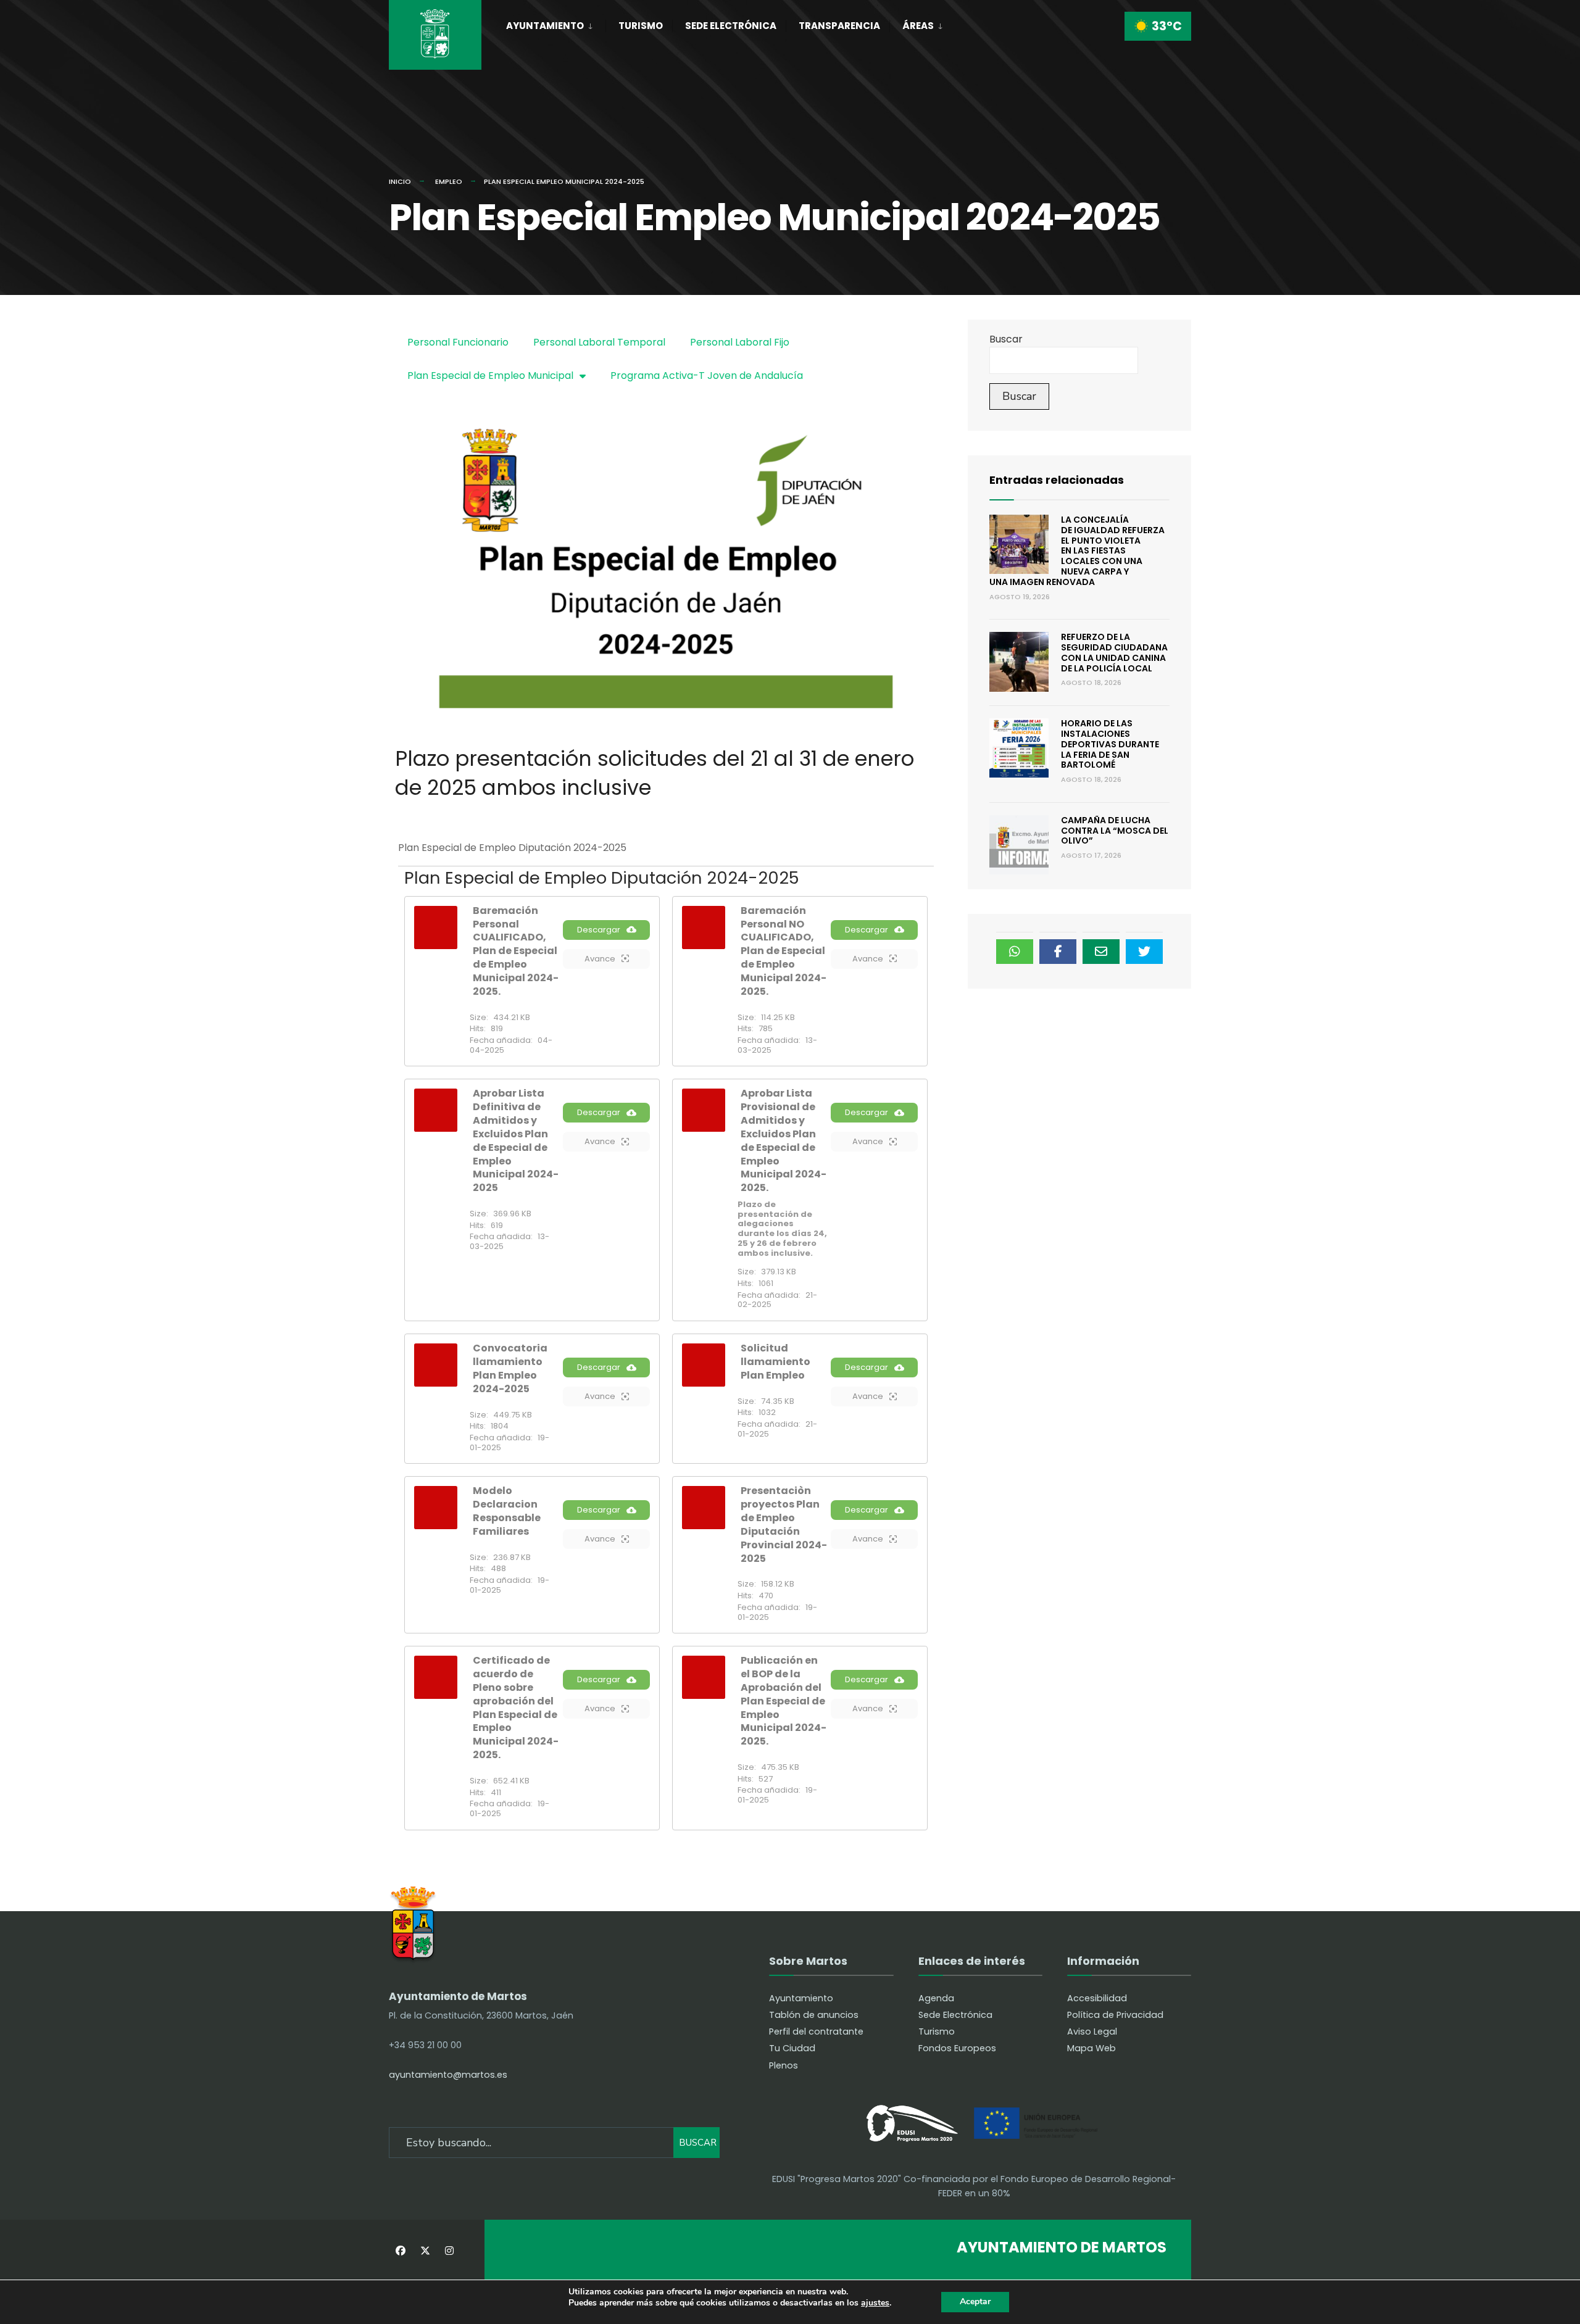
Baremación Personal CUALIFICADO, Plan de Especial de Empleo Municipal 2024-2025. (516, 951)
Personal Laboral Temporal (599, 342)
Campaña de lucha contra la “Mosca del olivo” (1115, 831)
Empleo (449, 181)
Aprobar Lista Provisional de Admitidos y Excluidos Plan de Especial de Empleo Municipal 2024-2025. (784, 1140)
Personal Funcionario (458, 342)
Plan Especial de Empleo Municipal (490, 376)
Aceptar (975, 2301)
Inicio (400, 181)
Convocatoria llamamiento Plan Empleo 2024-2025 (510, 1368)
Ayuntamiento (545, 26)
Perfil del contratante (816, 2031)
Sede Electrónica (731, 26)
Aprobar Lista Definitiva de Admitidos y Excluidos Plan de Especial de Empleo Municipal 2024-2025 (516, 1140)
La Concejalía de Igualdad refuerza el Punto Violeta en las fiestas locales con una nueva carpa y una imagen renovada (1077, 551)
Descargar (599, 930)
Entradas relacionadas (1057, 480)
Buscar (1006, 339)
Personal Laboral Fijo (740, 342)
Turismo (641, 26)
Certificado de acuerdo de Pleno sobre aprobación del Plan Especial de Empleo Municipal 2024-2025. (516, 1708)
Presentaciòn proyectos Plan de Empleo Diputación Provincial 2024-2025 (784, 1524)
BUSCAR (698, 2143)
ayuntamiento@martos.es (448, 2075)
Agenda (936, 1998)
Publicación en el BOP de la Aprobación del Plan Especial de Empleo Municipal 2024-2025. (784, 1701)
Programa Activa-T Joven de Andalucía (707, 376)
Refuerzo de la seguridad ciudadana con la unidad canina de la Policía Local (1114, 652)
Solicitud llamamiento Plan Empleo (775, 1362)
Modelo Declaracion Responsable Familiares (507, 1511)
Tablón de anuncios (814, 2015)
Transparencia (839, 26)
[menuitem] (556, 23)
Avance (600, 959)
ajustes (875, 2303)
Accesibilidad (1097, 1998)
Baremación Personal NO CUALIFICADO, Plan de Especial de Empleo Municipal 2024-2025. (784, 951)
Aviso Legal (1092, 2031)
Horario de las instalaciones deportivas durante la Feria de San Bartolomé (1110, 744)
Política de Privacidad (1115, 2015)
